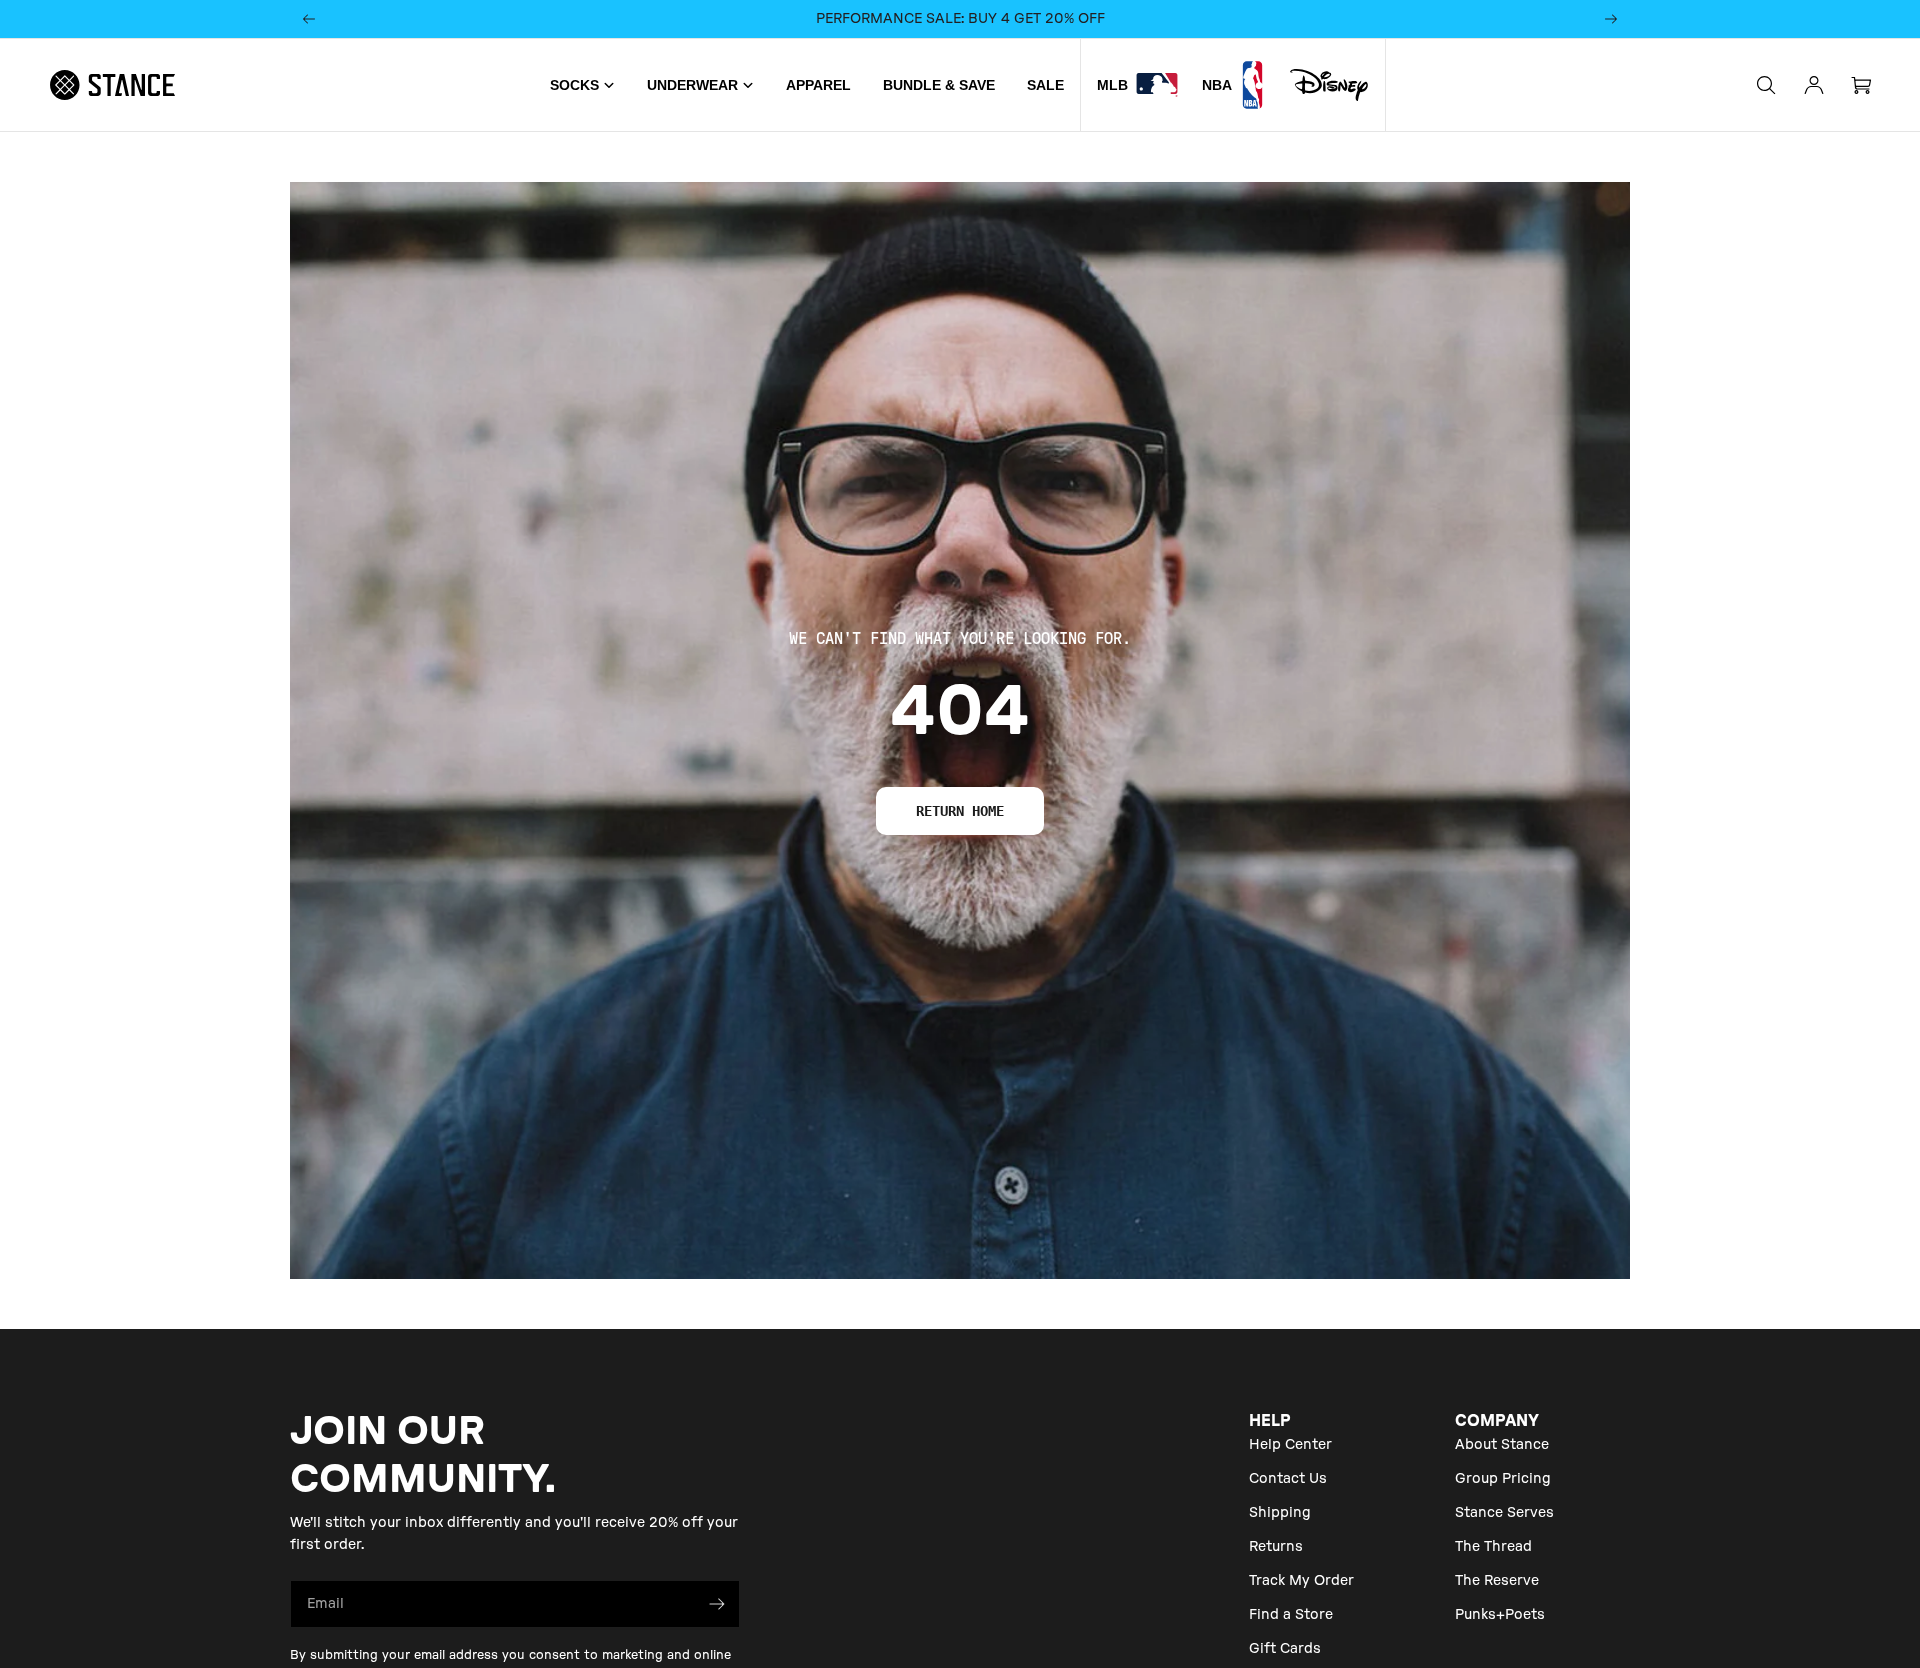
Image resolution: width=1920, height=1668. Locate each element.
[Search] (1766, 85)
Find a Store (1291, 1615)
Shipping (1280, 1513)
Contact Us (1288, 1479)
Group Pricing (1503, 1479)
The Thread (1493, 1547)
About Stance (1502, 1445)
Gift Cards (1285, 1649)
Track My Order (1301, 1581)
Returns (1276, 1547)
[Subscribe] (717, 1604)
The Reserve (1497, 1581)
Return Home (960, 811)
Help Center (1290, 1445)
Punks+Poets (1500, 1615)
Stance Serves (1504, 1513)
